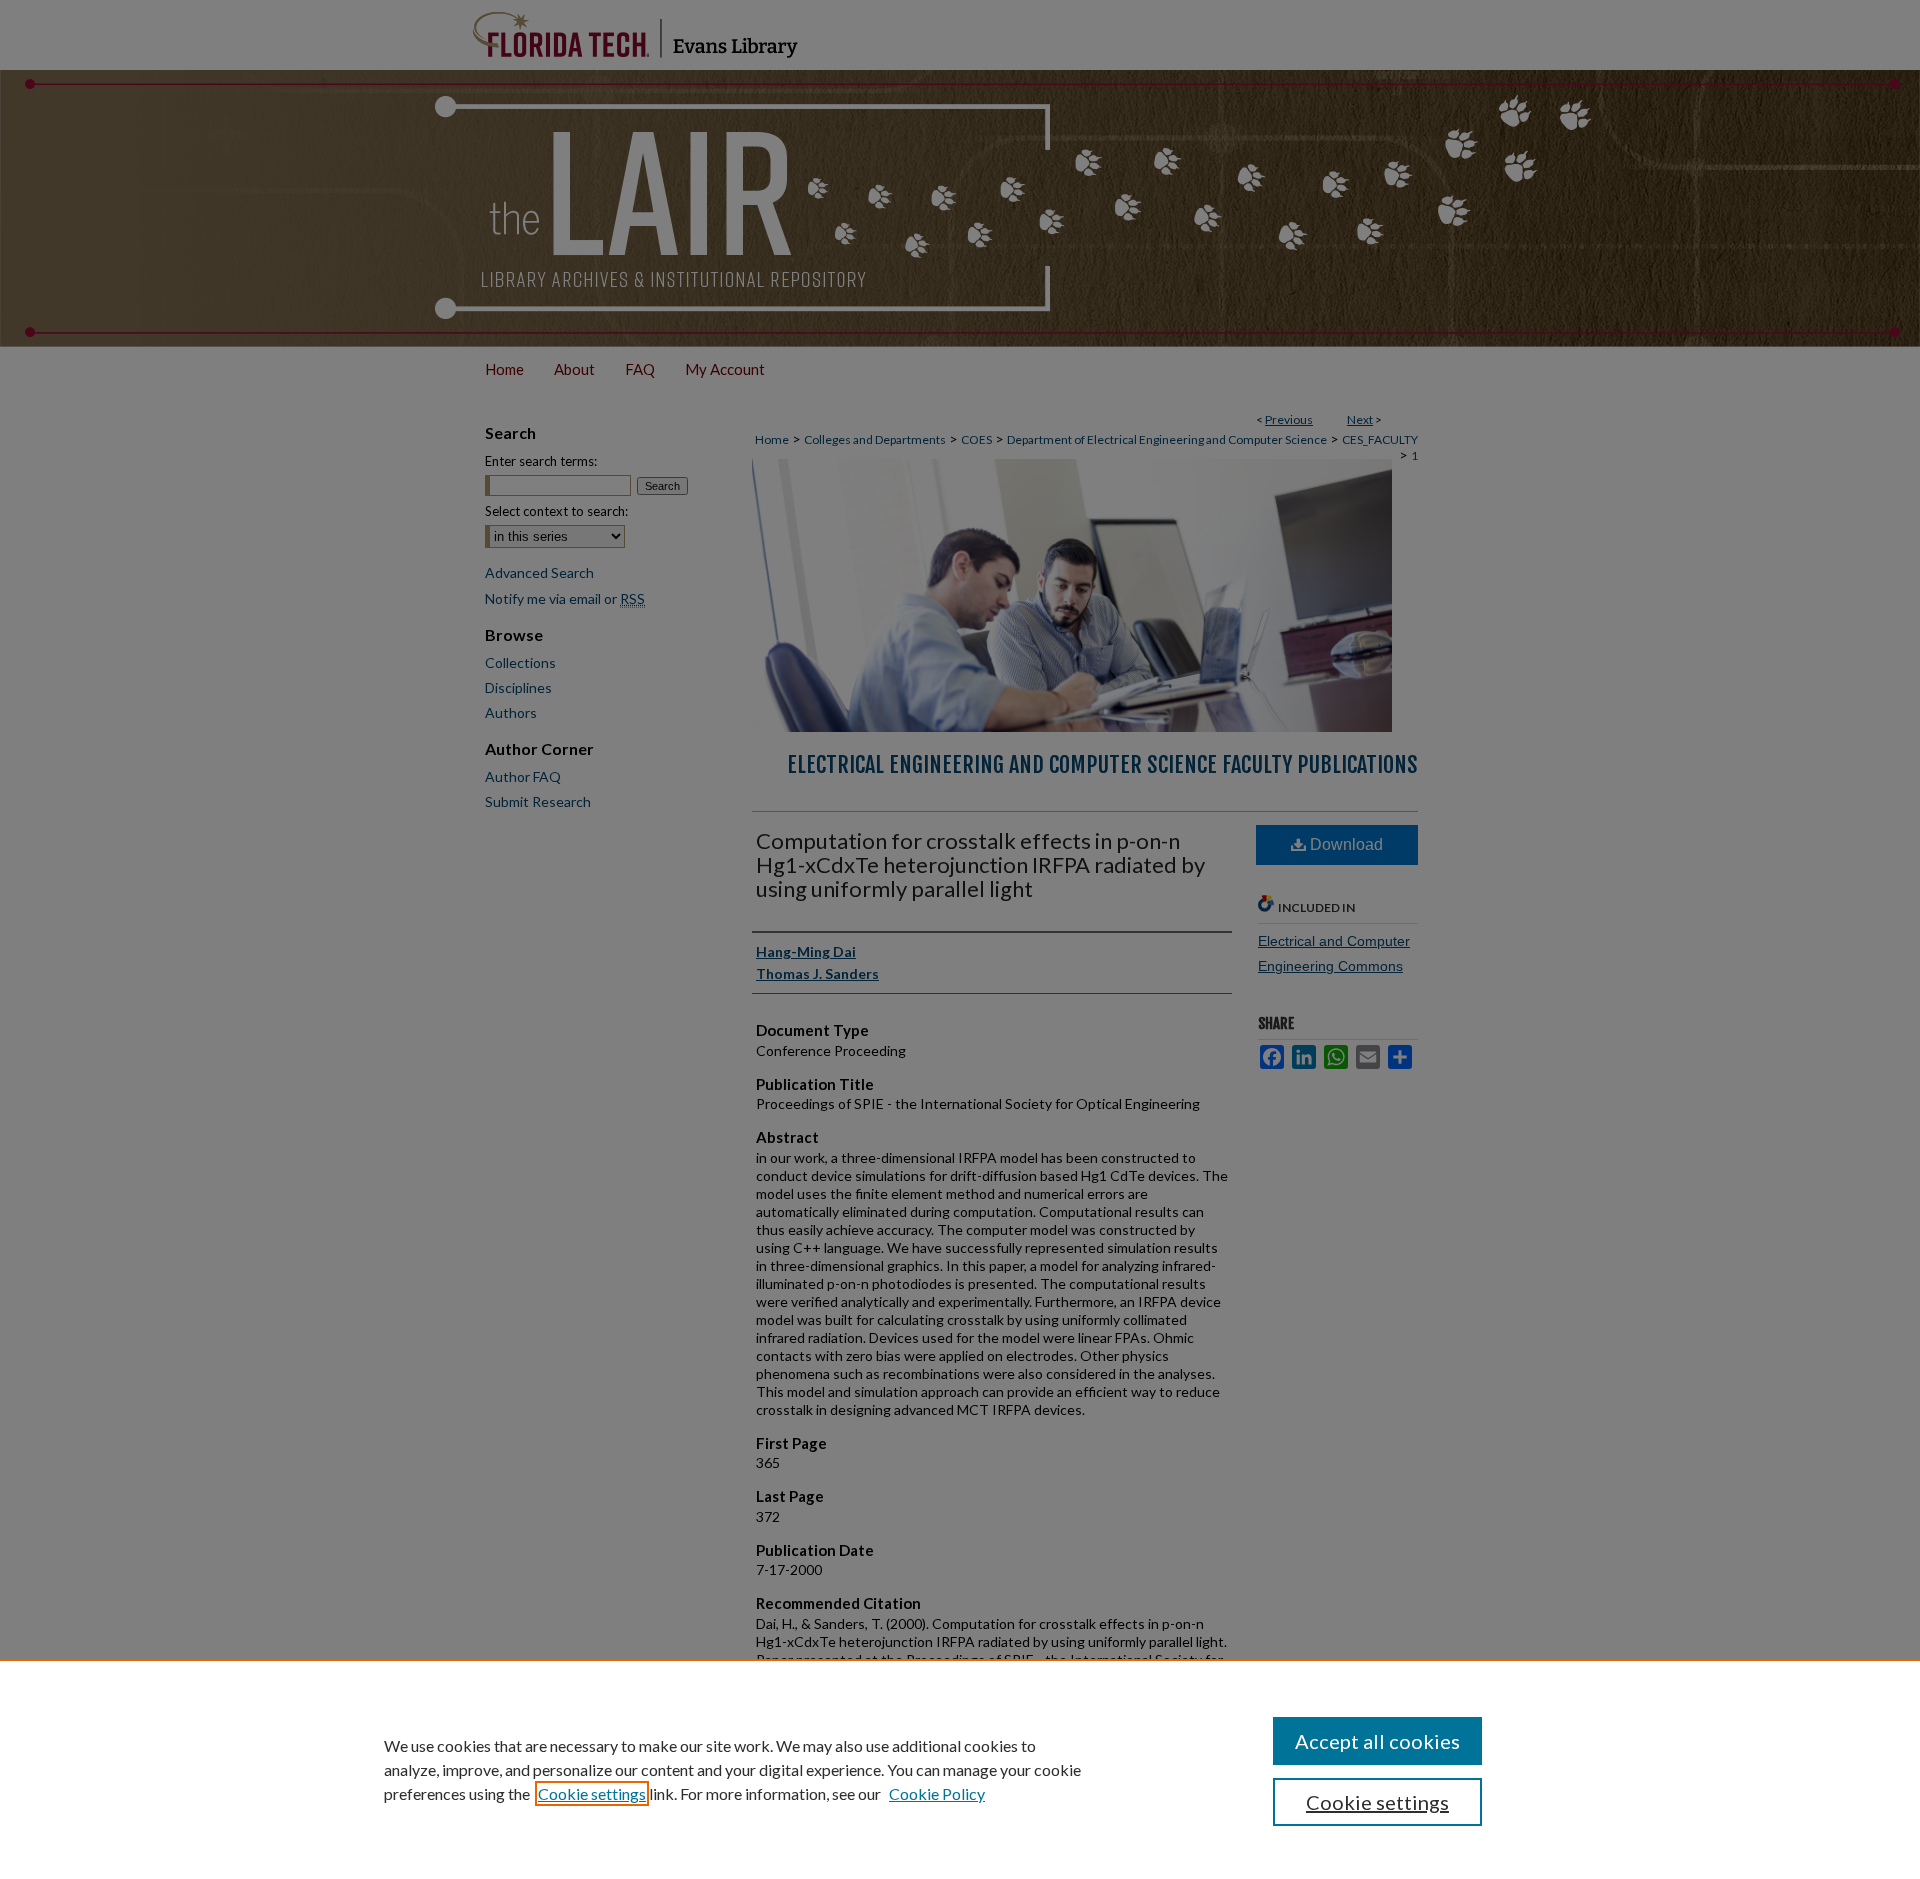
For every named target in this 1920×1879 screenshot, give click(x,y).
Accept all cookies (1377, 1741)
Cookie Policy (937, 1793)
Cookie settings (592, 1793)
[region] (960, 1769)
